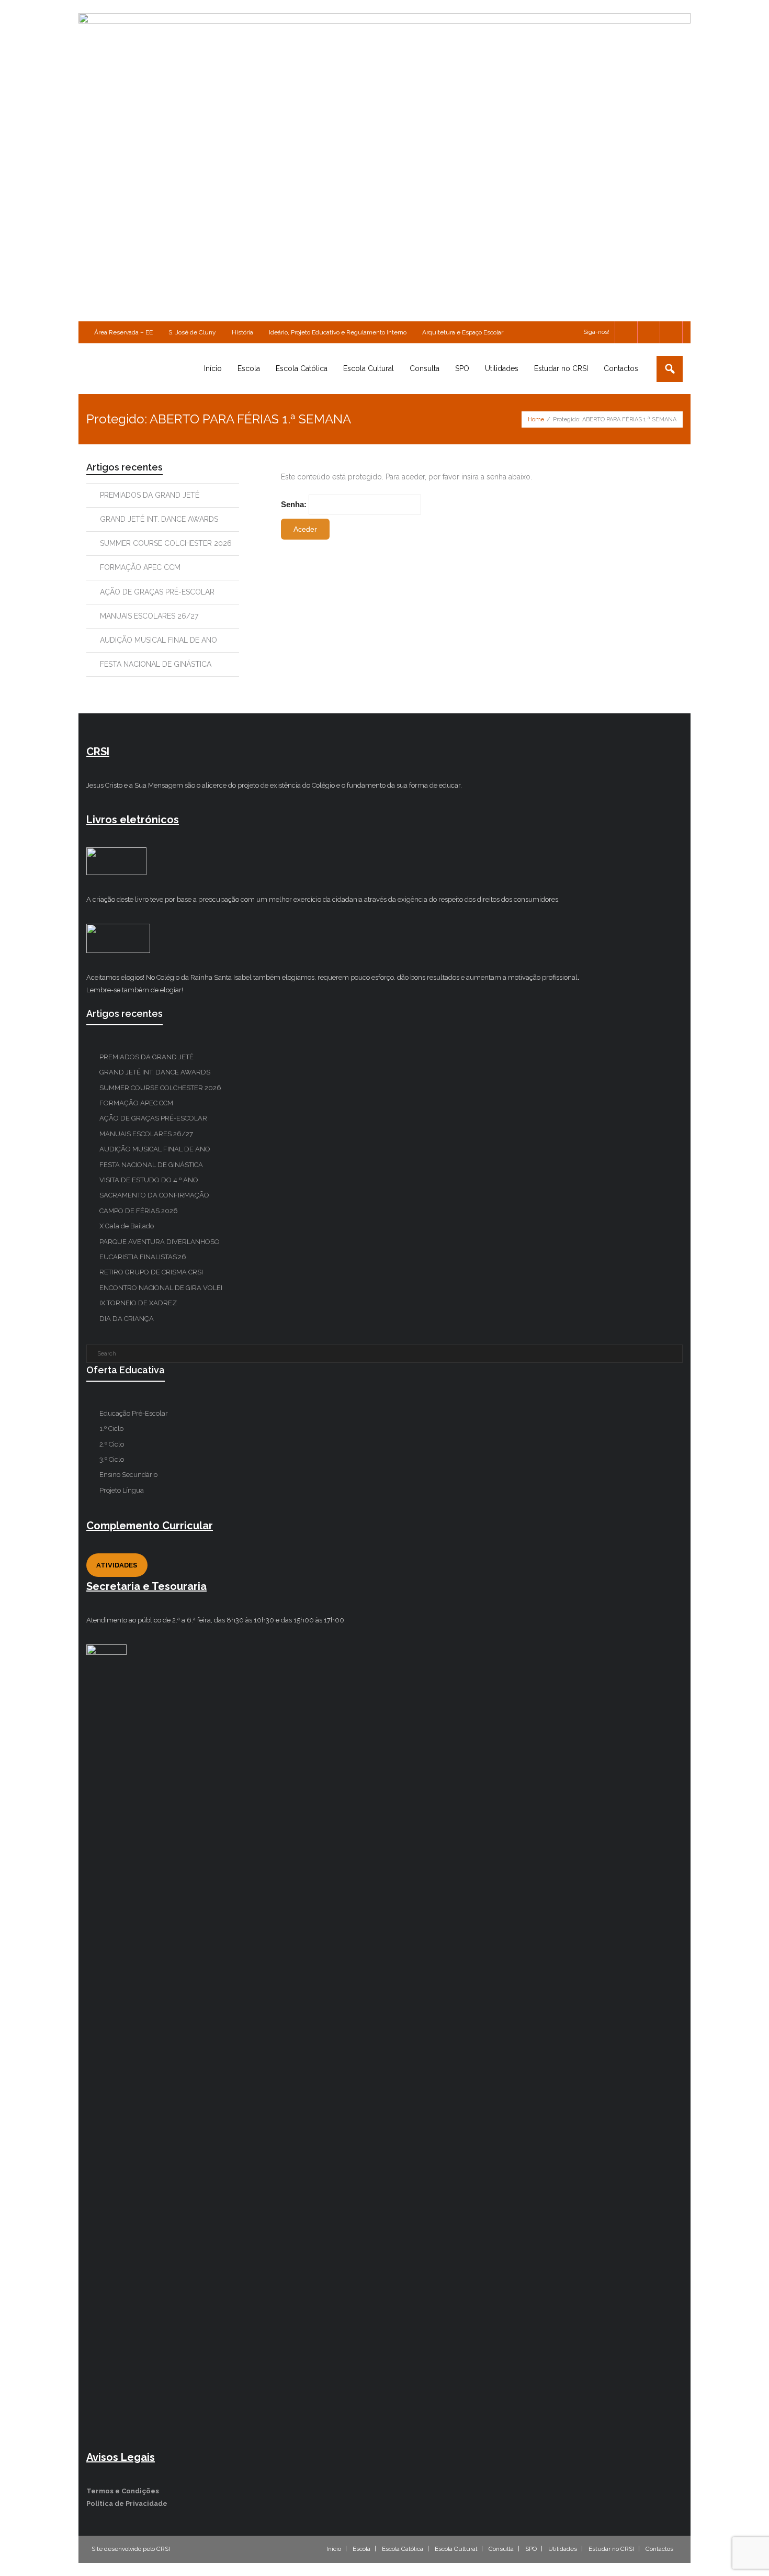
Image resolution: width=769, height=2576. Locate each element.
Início (334, 2549)
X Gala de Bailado (127, 1226)
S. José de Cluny (192, 332)
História (242, 332)
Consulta (501, 2549)
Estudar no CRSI (611, 2549)
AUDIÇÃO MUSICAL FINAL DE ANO (159, 640)
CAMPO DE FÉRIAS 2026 (139, 1211)
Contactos (659, 2549)
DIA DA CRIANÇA (127, 1319)
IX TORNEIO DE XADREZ (138, 1303)
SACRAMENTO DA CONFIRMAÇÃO (154, 1195)
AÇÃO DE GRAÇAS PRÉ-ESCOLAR (157, 592)
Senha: (295, 504)
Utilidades (563, 2549)
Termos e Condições (123, 2491)
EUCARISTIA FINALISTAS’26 (143, 1257)
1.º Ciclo (111, 1429)
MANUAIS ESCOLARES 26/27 (149, 616)
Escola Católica (403, 2549)
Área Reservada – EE (123, 332)
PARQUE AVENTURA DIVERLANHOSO (160, 1242)
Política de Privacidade (127, 2504)
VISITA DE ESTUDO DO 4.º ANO (149, 1180)
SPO (531, 2549)
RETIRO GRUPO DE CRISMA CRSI (151, 1272)
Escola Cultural (456, 2549)
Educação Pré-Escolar (134, 1413)
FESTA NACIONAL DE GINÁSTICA (156, 664)
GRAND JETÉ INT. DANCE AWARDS (159, 519)
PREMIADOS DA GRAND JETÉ (150, 495)
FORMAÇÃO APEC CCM (140, 567)
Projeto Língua (122, 1490)
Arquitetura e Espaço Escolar (463, 332)
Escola (361, 2549)
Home (536, 419)
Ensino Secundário (128, 1475)
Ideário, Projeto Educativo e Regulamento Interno (338, 332)
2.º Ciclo (112, 1444)
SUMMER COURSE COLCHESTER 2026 (166, 543)
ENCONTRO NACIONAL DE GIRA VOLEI (161, 1288)
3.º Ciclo (112, 1459)
